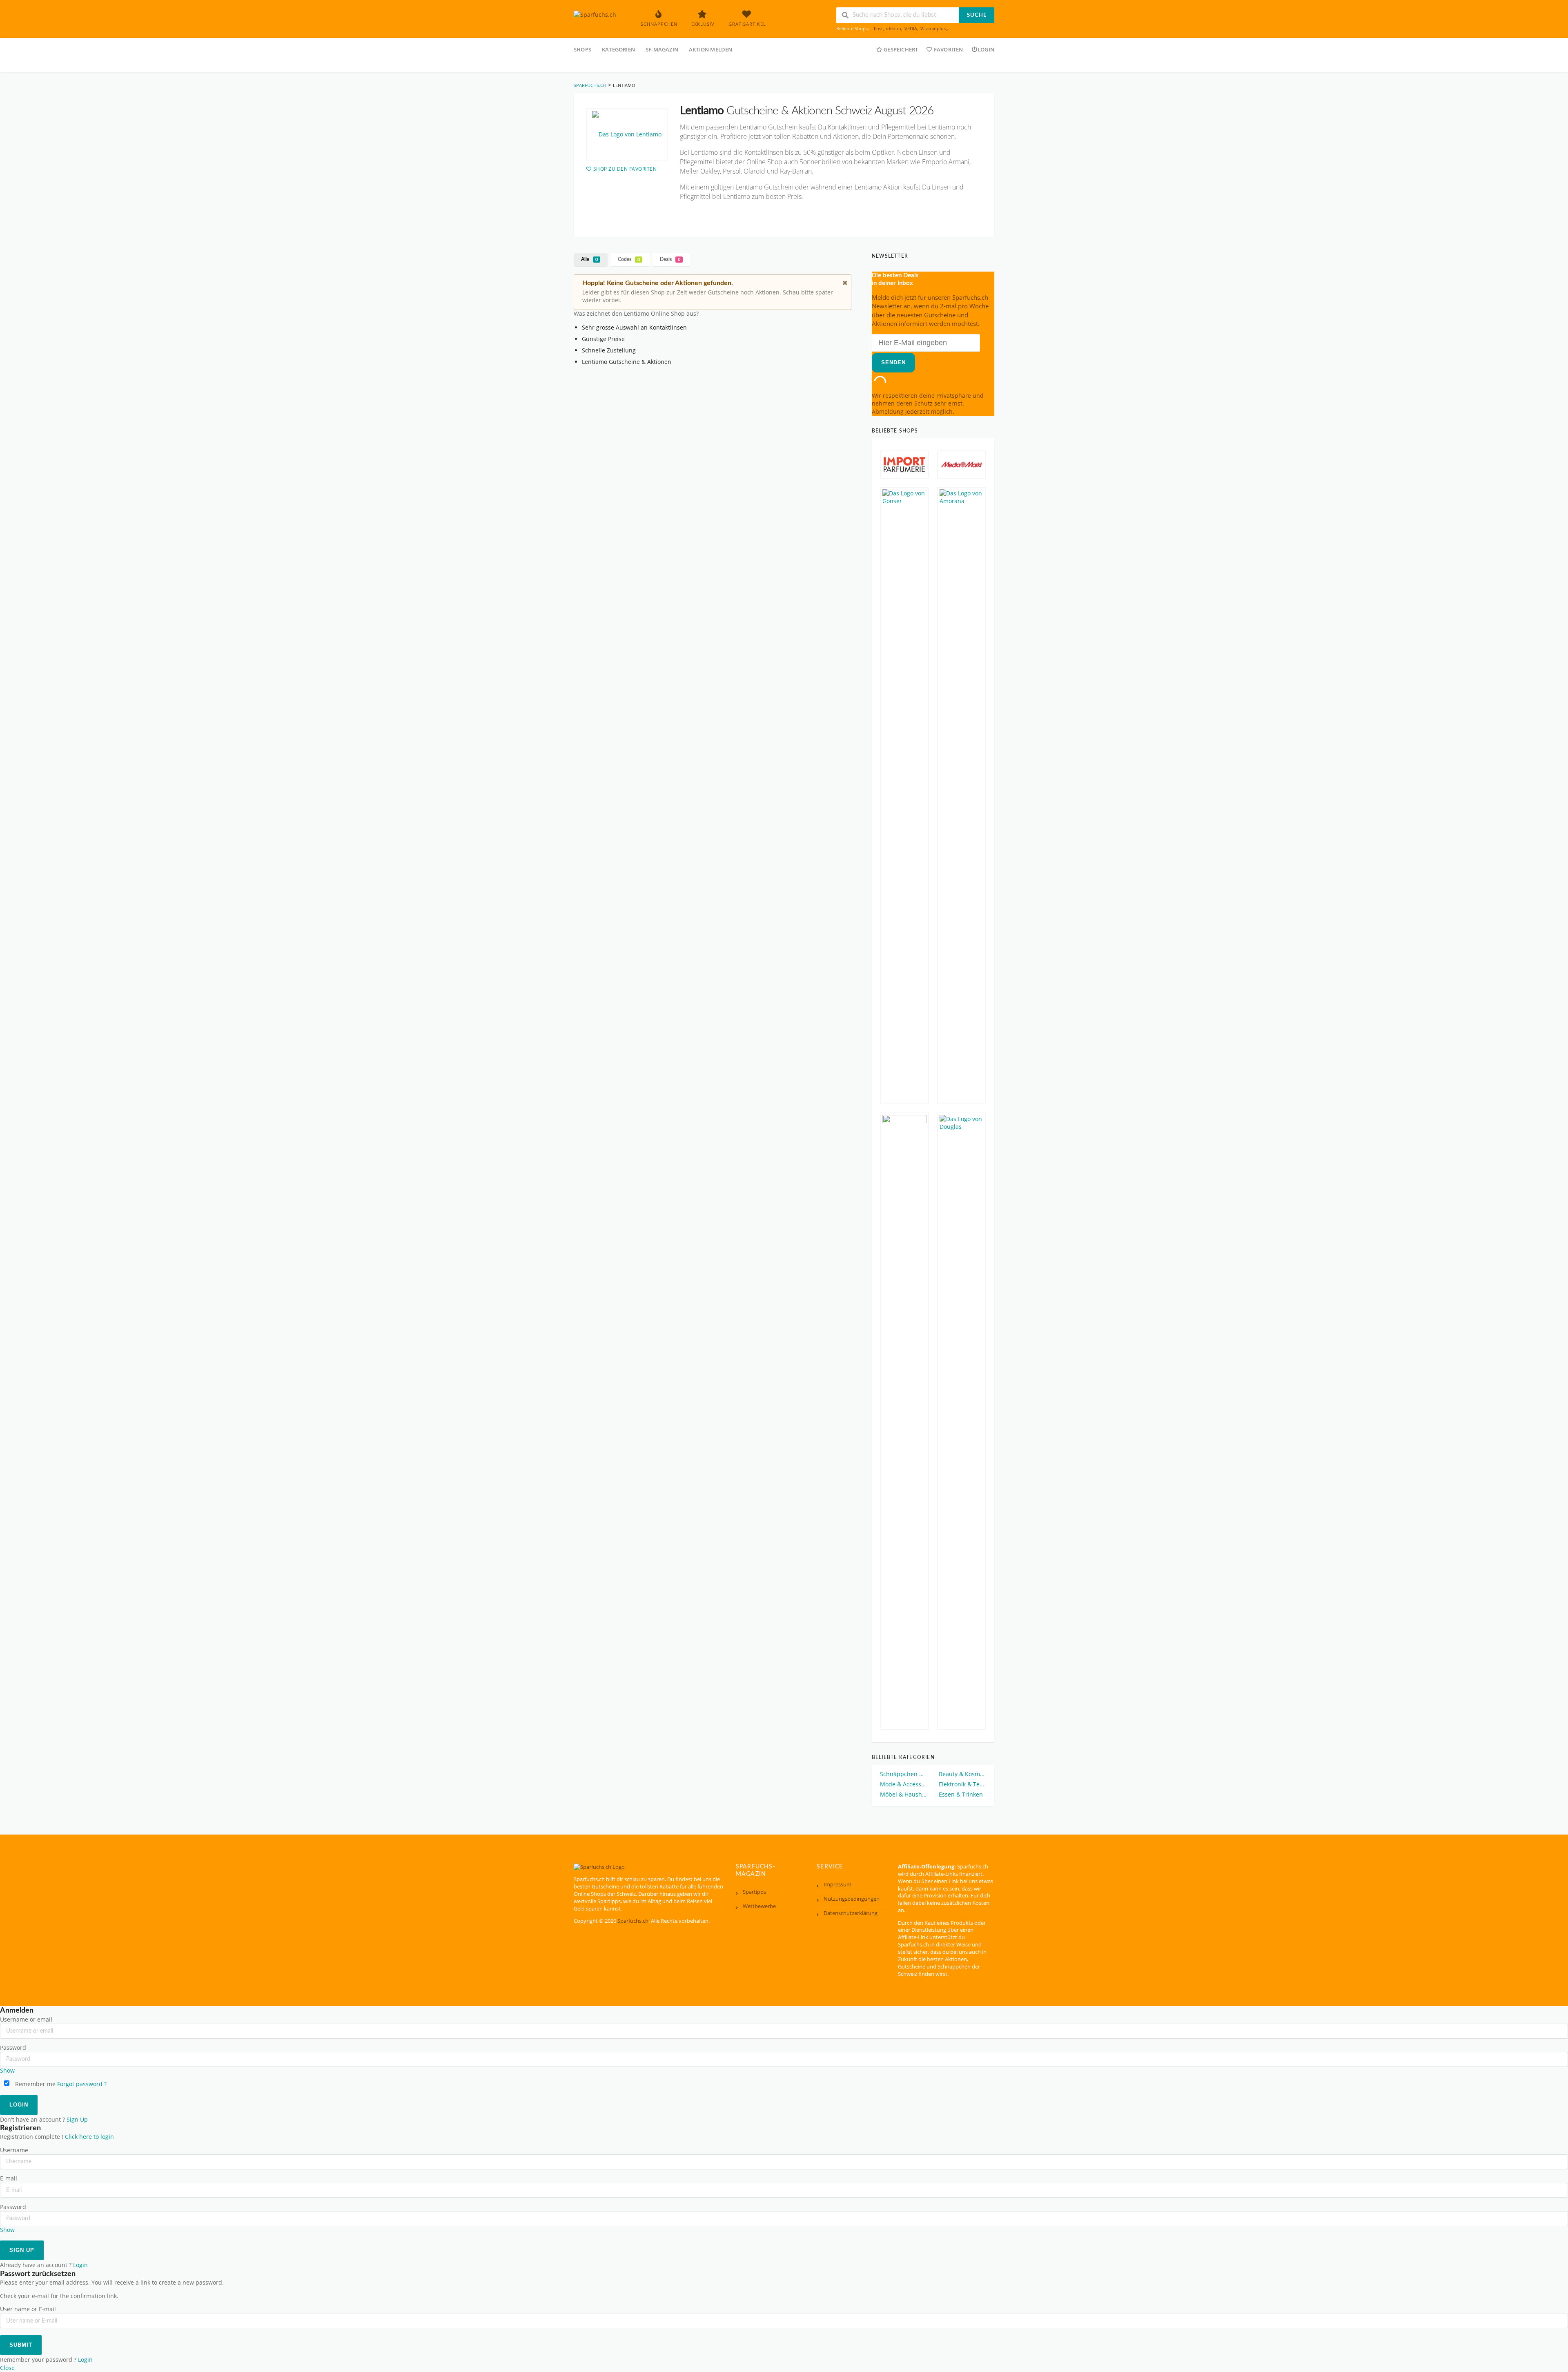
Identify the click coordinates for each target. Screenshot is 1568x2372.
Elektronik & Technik (962, 1784)
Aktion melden (711, 49)
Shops (582, 49)
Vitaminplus (933, 28)
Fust (878, 28)
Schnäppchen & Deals (904, 1774)
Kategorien (618, 49)
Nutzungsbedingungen (852, 1899)
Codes (629, 259)
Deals (670, 259)
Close (7, 2368)
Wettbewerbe (759, 1906)
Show (7, 2071)
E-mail (9, 2178)
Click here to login (89, 2137)
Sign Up (77, 2120)
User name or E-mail (28, 2309)
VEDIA (911, 28)
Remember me (35, 2084)
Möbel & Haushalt (904, 1794)
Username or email (26, 2020)
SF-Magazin (662, 49)
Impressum (837, 1885)
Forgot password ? (82, 2084)
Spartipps (754, 1892)
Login (986, 49)
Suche (977, 15)
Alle (589, 259)
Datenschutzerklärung (851, 1913)
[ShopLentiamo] (627, 134)
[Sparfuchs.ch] (595, 14)
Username (14, 2150)
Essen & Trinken (961, 1794)
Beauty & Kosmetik (962, 1774)
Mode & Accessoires (904, 1784)
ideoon (894, 28)
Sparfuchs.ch (633, 1921)
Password (13, 2048)
